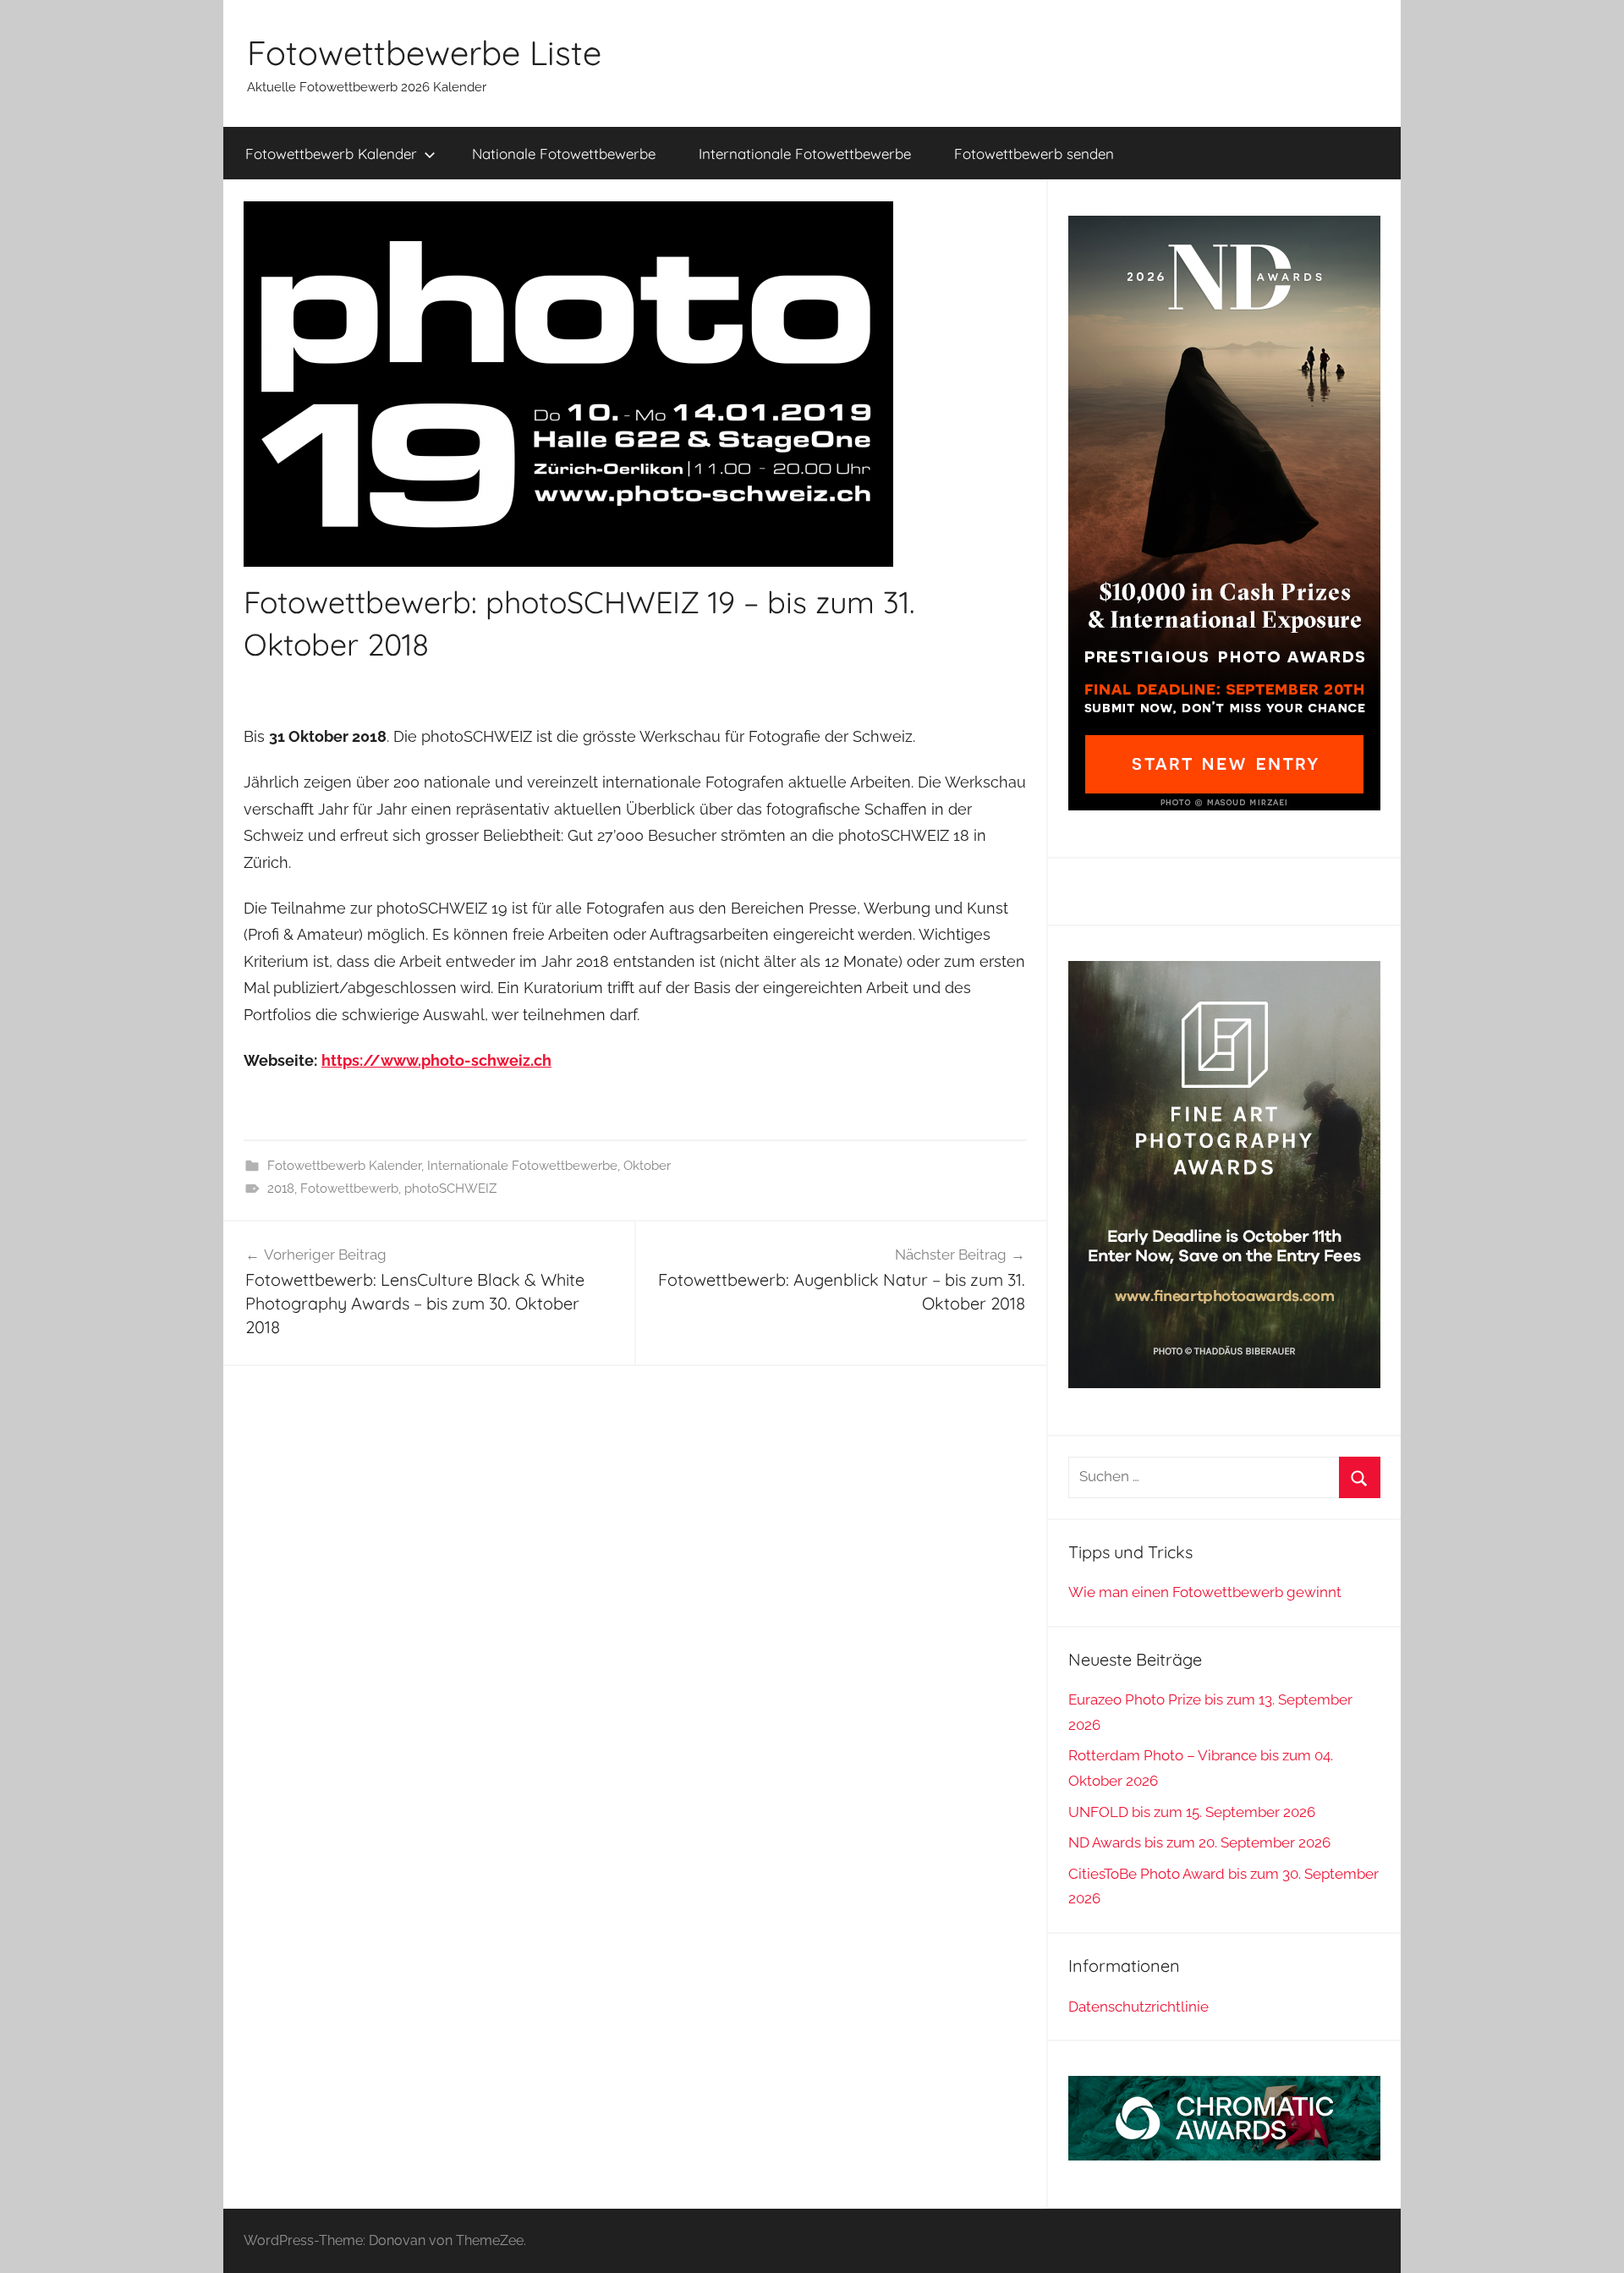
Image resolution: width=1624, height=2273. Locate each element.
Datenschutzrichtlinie (1138, 2007)
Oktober (647, 1166)
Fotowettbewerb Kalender (331, 154)
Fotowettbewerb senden (1034, 154)
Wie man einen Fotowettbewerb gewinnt (1205, 1592)
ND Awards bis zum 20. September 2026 (1199, 1842)
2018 (281, 1189)
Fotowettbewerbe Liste (424, 52)
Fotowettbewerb (349, 1189)
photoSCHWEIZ (450, 1189)
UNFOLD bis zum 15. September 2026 (1192, 1812)
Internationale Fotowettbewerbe (805, 154)
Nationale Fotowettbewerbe (564, 154)
